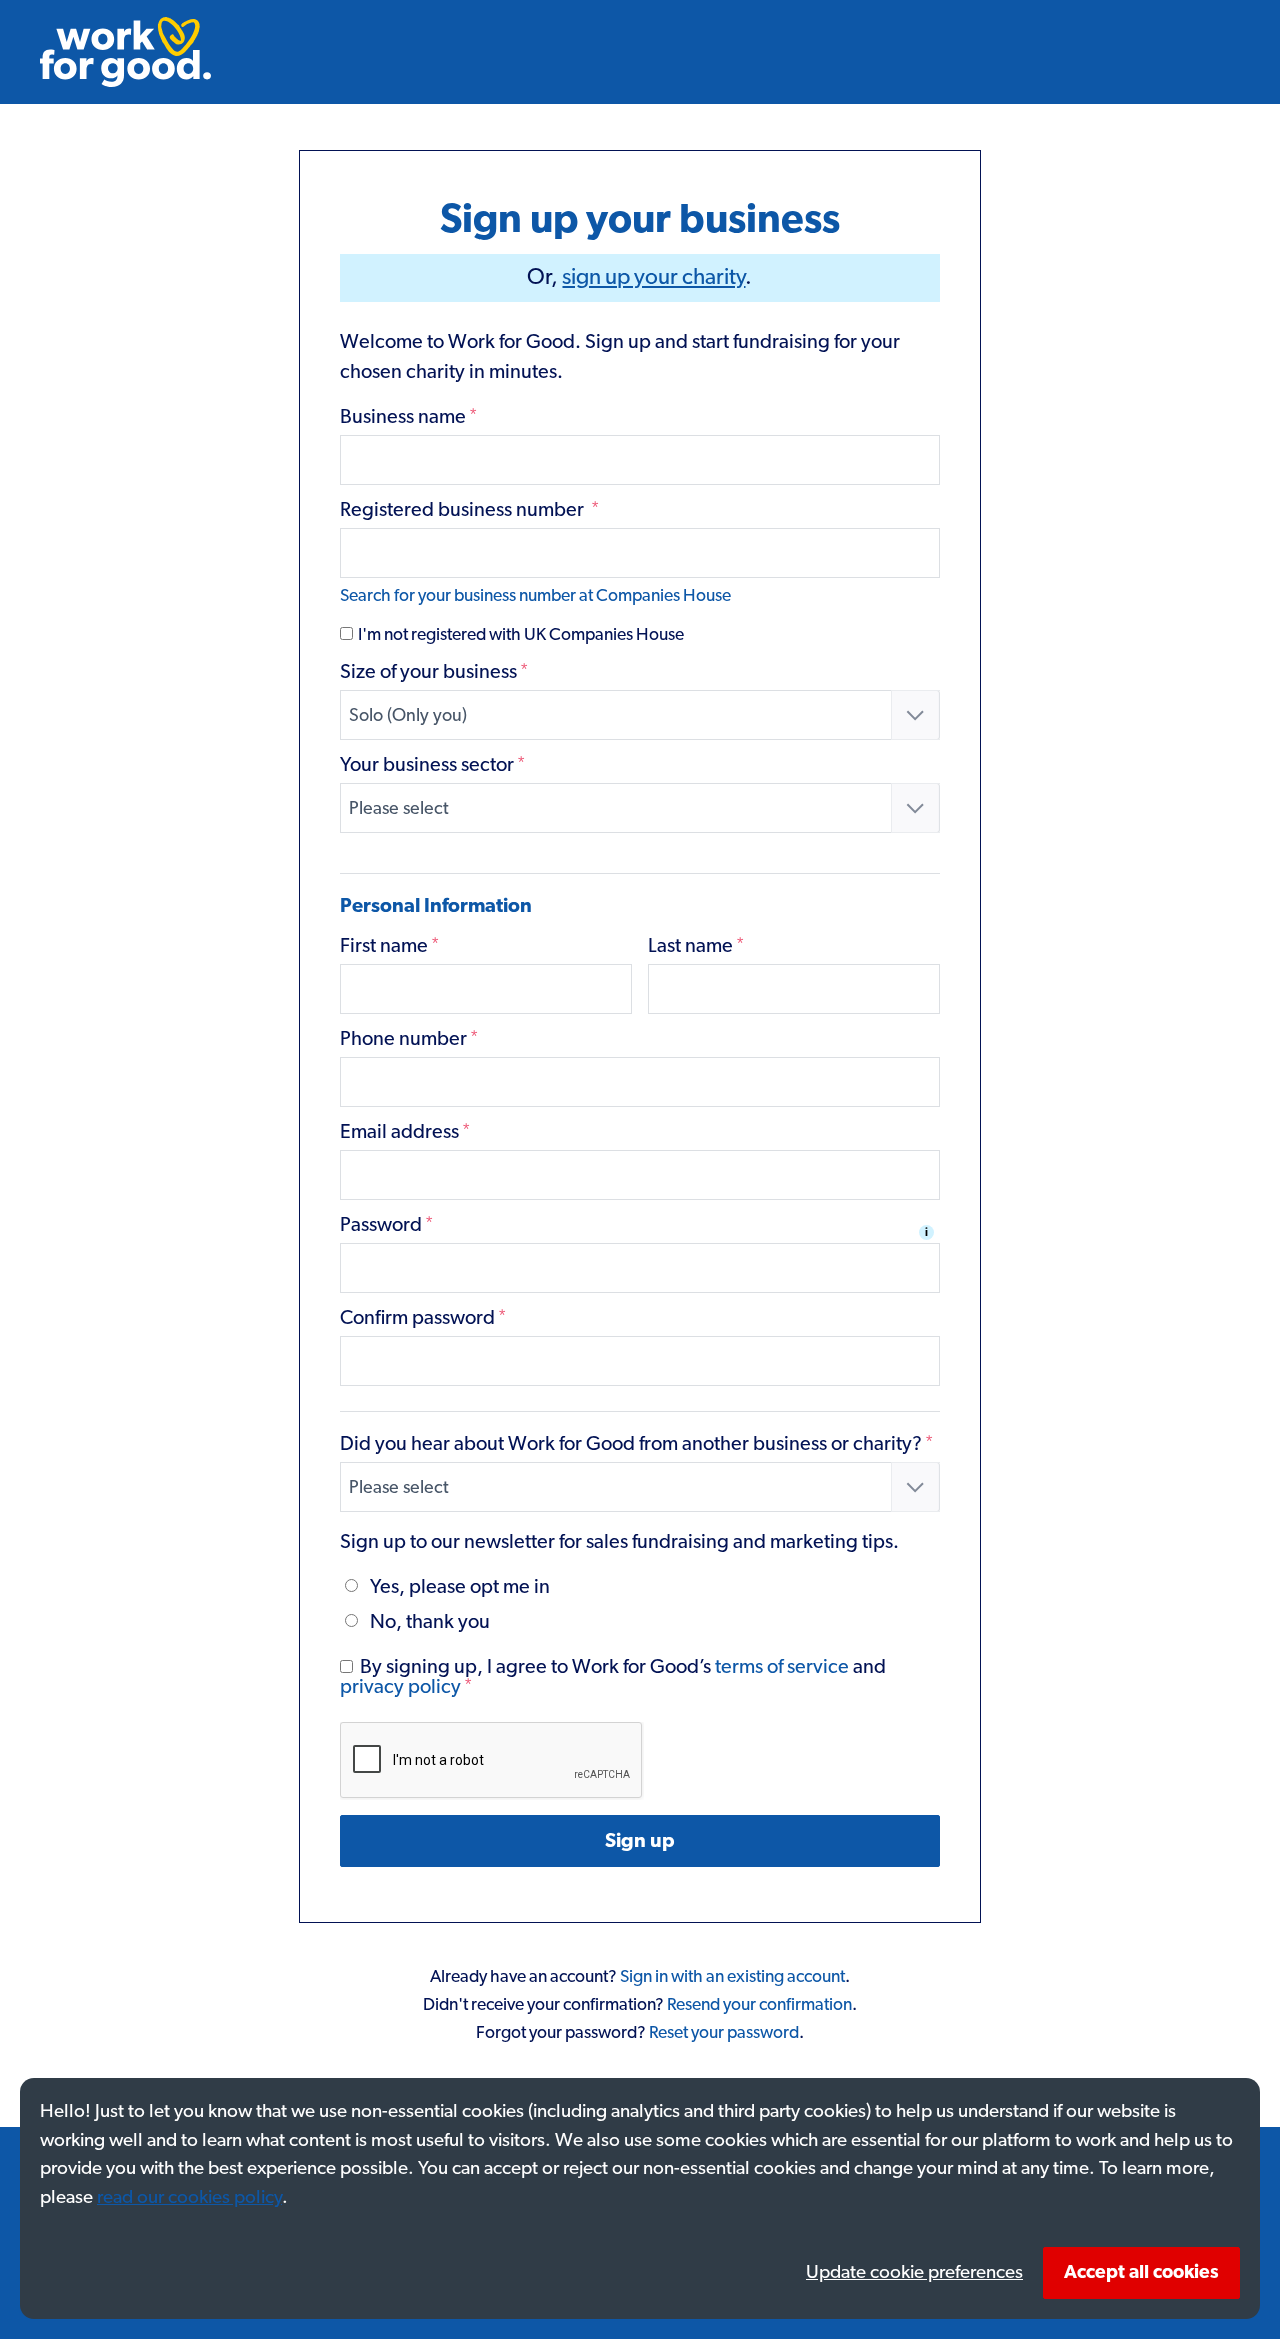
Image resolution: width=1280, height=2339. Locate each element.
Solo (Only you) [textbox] (408, 716)
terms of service (782, 1667)
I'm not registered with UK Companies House (519, 635)
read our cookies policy (189, 2197)
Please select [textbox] (399, 809)
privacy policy (400, 1687)
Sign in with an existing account (732, 1977)
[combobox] (640, 715)
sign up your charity (653, 277)
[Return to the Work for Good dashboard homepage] (125, 52)
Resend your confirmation (759, 2005)
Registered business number (469, 510)
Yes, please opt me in (460, 1587)
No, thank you (430, 1622)
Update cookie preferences (914, 2272)
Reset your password (724, 2033)
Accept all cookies (1141, 2272)
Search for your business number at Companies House (535, 596)
